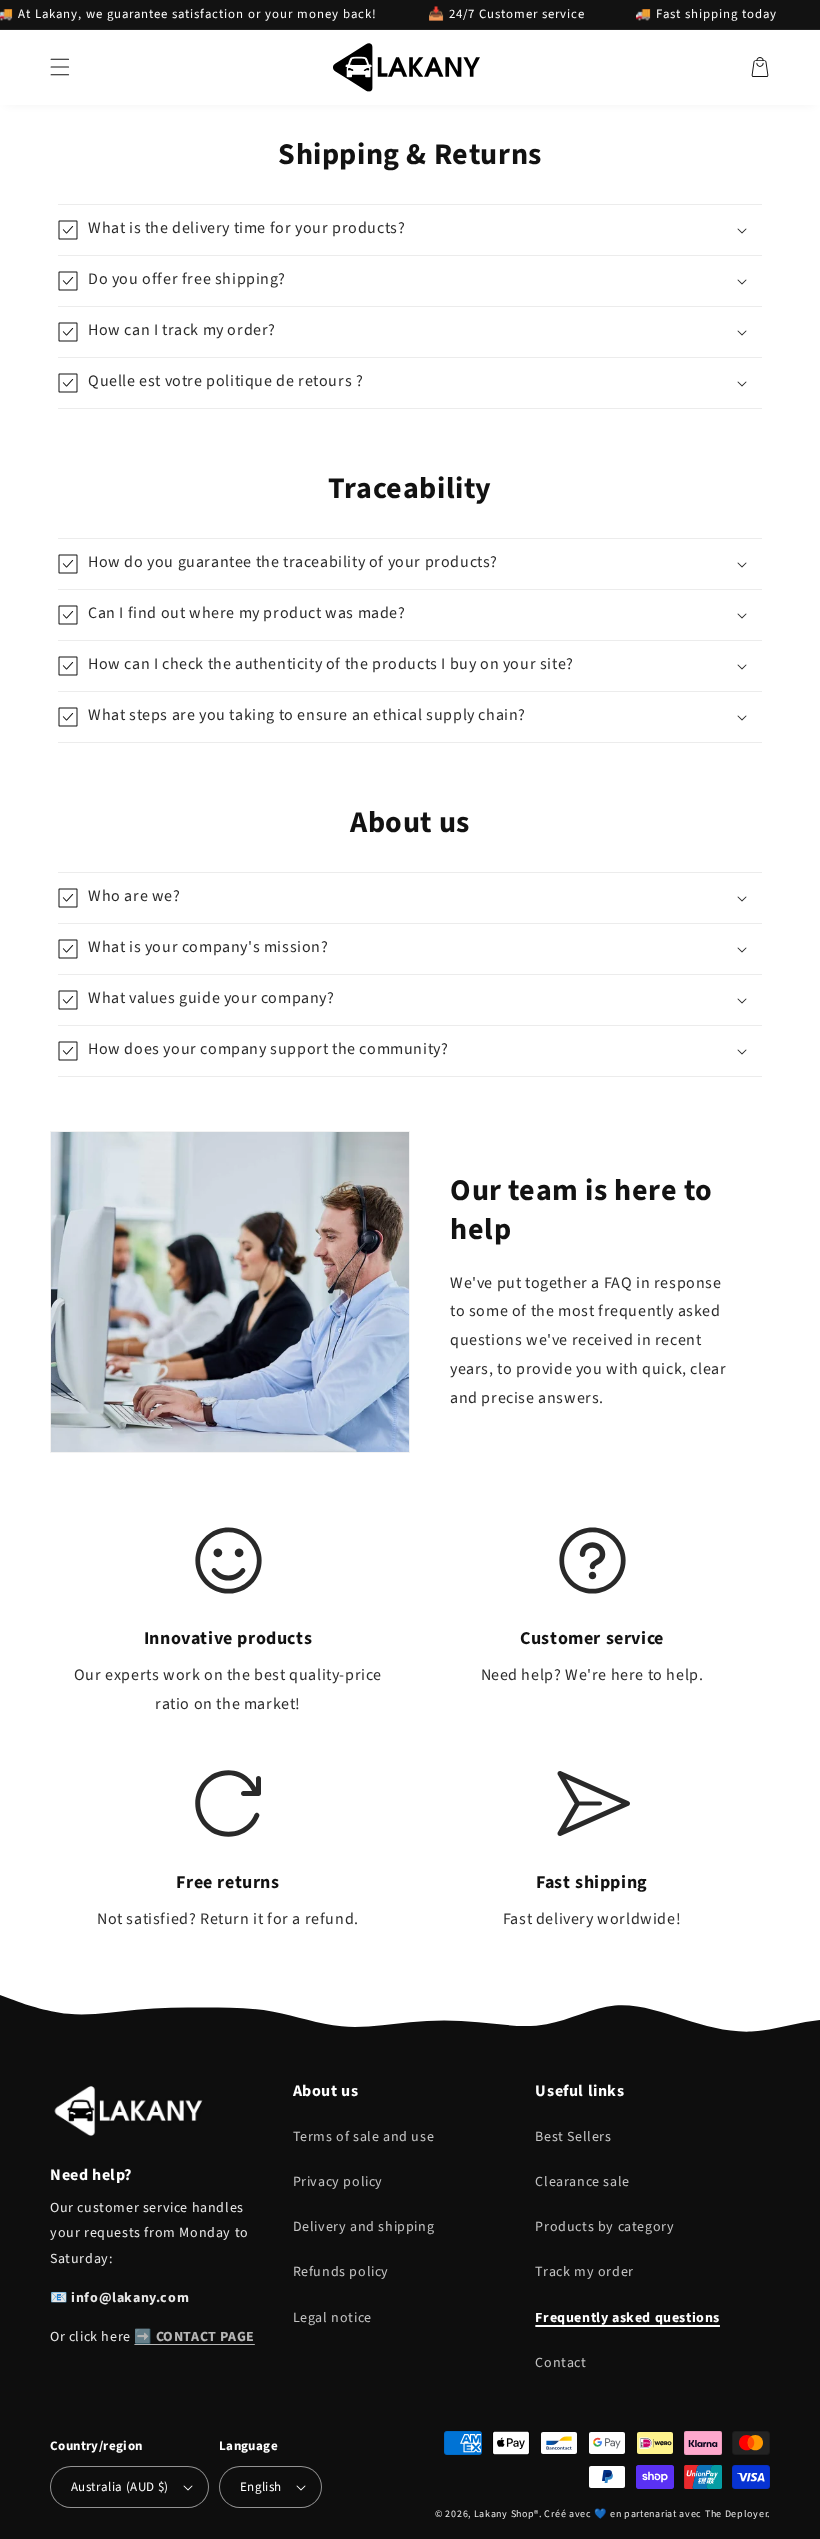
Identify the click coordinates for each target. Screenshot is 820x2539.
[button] (60, 67)
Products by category (604, 2227)
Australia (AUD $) (120, 2487)
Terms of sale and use (364, 2137)
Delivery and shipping (364, 2227)
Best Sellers (573, 2137)
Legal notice (332, 2318)
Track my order (584, 2272)
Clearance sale (582, 2182)
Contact (560, 2363)
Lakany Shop (504, 2514)
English (261, 2487)
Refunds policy (341, 2272)
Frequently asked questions (627, 2318)
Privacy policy (338, 2182)
